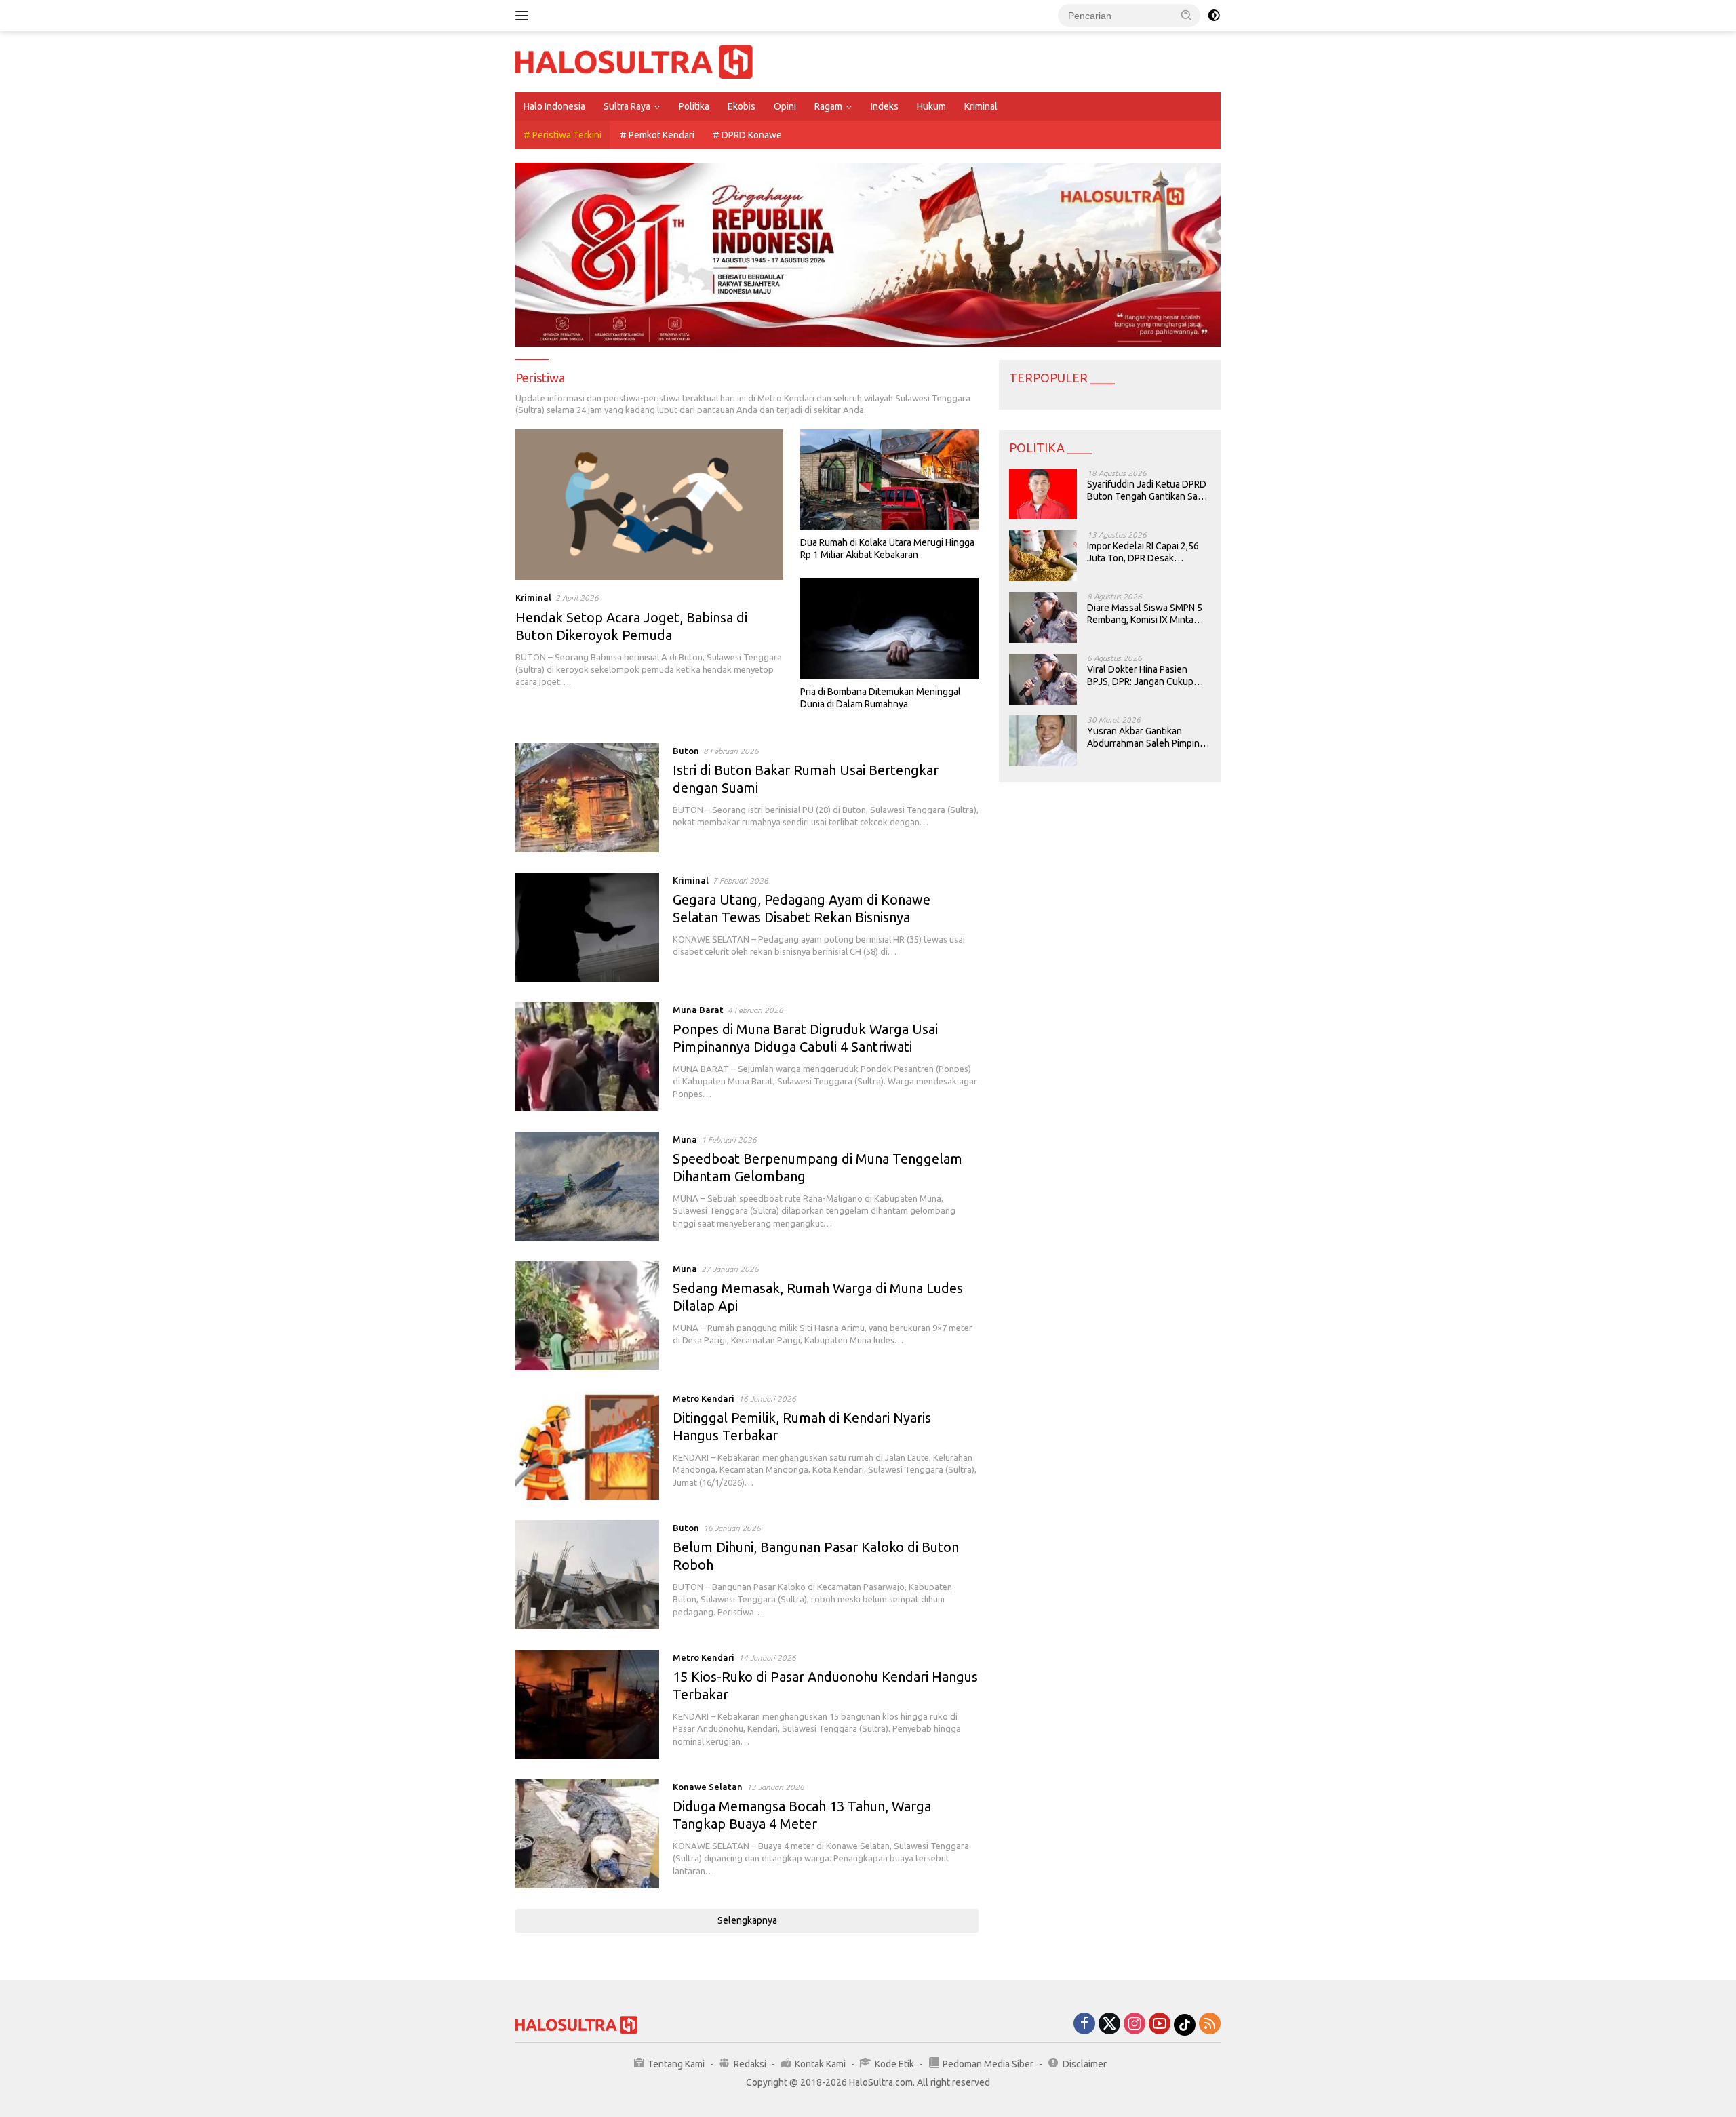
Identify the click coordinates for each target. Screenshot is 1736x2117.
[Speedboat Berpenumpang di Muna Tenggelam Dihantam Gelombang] (587, 1186)
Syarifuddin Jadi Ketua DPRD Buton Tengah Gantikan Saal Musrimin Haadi (1147, 491)
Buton (686, 751)
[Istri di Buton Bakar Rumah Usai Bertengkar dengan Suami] (587, 798)
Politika (694, 106)
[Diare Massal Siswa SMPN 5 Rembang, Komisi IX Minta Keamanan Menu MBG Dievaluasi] (1043, 617)
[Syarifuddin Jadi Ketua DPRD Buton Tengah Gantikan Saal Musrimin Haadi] (1043, 494)
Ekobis (742, 106)
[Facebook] (1084, 2024)
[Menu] (525, 16)
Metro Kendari (704, 1398)
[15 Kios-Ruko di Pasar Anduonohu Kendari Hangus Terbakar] (587, 1704)
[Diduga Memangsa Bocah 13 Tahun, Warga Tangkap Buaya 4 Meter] (587, 1834)
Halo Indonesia (554, 106)
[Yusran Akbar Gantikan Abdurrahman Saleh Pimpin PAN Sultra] (1043, 741)
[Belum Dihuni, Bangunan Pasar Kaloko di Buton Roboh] (587, 1575)
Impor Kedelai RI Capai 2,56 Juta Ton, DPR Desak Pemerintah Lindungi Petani (1144, 552)
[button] (1187, 15)
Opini (785, 106)
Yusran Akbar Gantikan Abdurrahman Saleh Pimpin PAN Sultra (1143, 737)
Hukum (931, 106)
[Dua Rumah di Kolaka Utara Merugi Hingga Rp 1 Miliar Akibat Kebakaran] (889, 479)
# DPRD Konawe (747, 135)
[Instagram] (1135, 2024)
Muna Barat (698, 1010)
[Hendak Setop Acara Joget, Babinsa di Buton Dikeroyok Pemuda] (649, 504)
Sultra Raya (627, 106)
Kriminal (981, 106)
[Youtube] (1160, 2024)
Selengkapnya (747, 1920)
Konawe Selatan (708, 1787)
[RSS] (1210, 2024)
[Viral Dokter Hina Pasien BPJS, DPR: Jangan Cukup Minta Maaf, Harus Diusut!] (1043, 679)
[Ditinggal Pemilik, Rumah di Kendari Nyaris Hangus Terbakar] (587, 1445)
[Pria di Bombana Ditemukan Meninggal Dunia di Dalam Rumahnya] (889, 628)
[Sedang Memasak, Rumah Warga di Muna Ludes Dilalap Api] (587, 1316)
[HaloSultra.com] (634, 61)
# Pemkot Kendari (657, 135)
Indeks (885, 106)
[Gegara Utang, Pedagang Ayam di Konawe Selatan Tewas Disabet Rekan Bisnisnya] (587, 927)
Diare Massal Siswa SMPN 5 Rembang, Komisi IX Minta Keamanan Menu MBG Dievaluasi (1145, 614)
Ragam (828, 106)
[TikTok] (1185, 2025)
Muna (685, 1139)
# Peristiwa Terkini (563, 135)
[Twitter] (1109, 2024)
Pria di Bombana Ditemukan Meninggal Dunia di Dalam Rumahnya (881, 698)
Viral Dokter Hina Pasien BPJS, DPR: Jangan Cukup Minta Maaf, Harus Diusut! (1140, 676)
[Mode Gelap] (1214, 16)
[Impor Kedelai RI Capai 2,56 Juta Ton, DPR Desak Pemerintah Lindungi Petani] (1043, 556)
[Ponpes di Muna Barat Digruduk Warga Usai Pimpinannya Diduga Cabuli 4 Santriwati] (587, 1057)
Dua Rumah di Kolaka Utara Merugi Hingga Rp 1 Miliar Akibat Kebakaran (887, 549)
